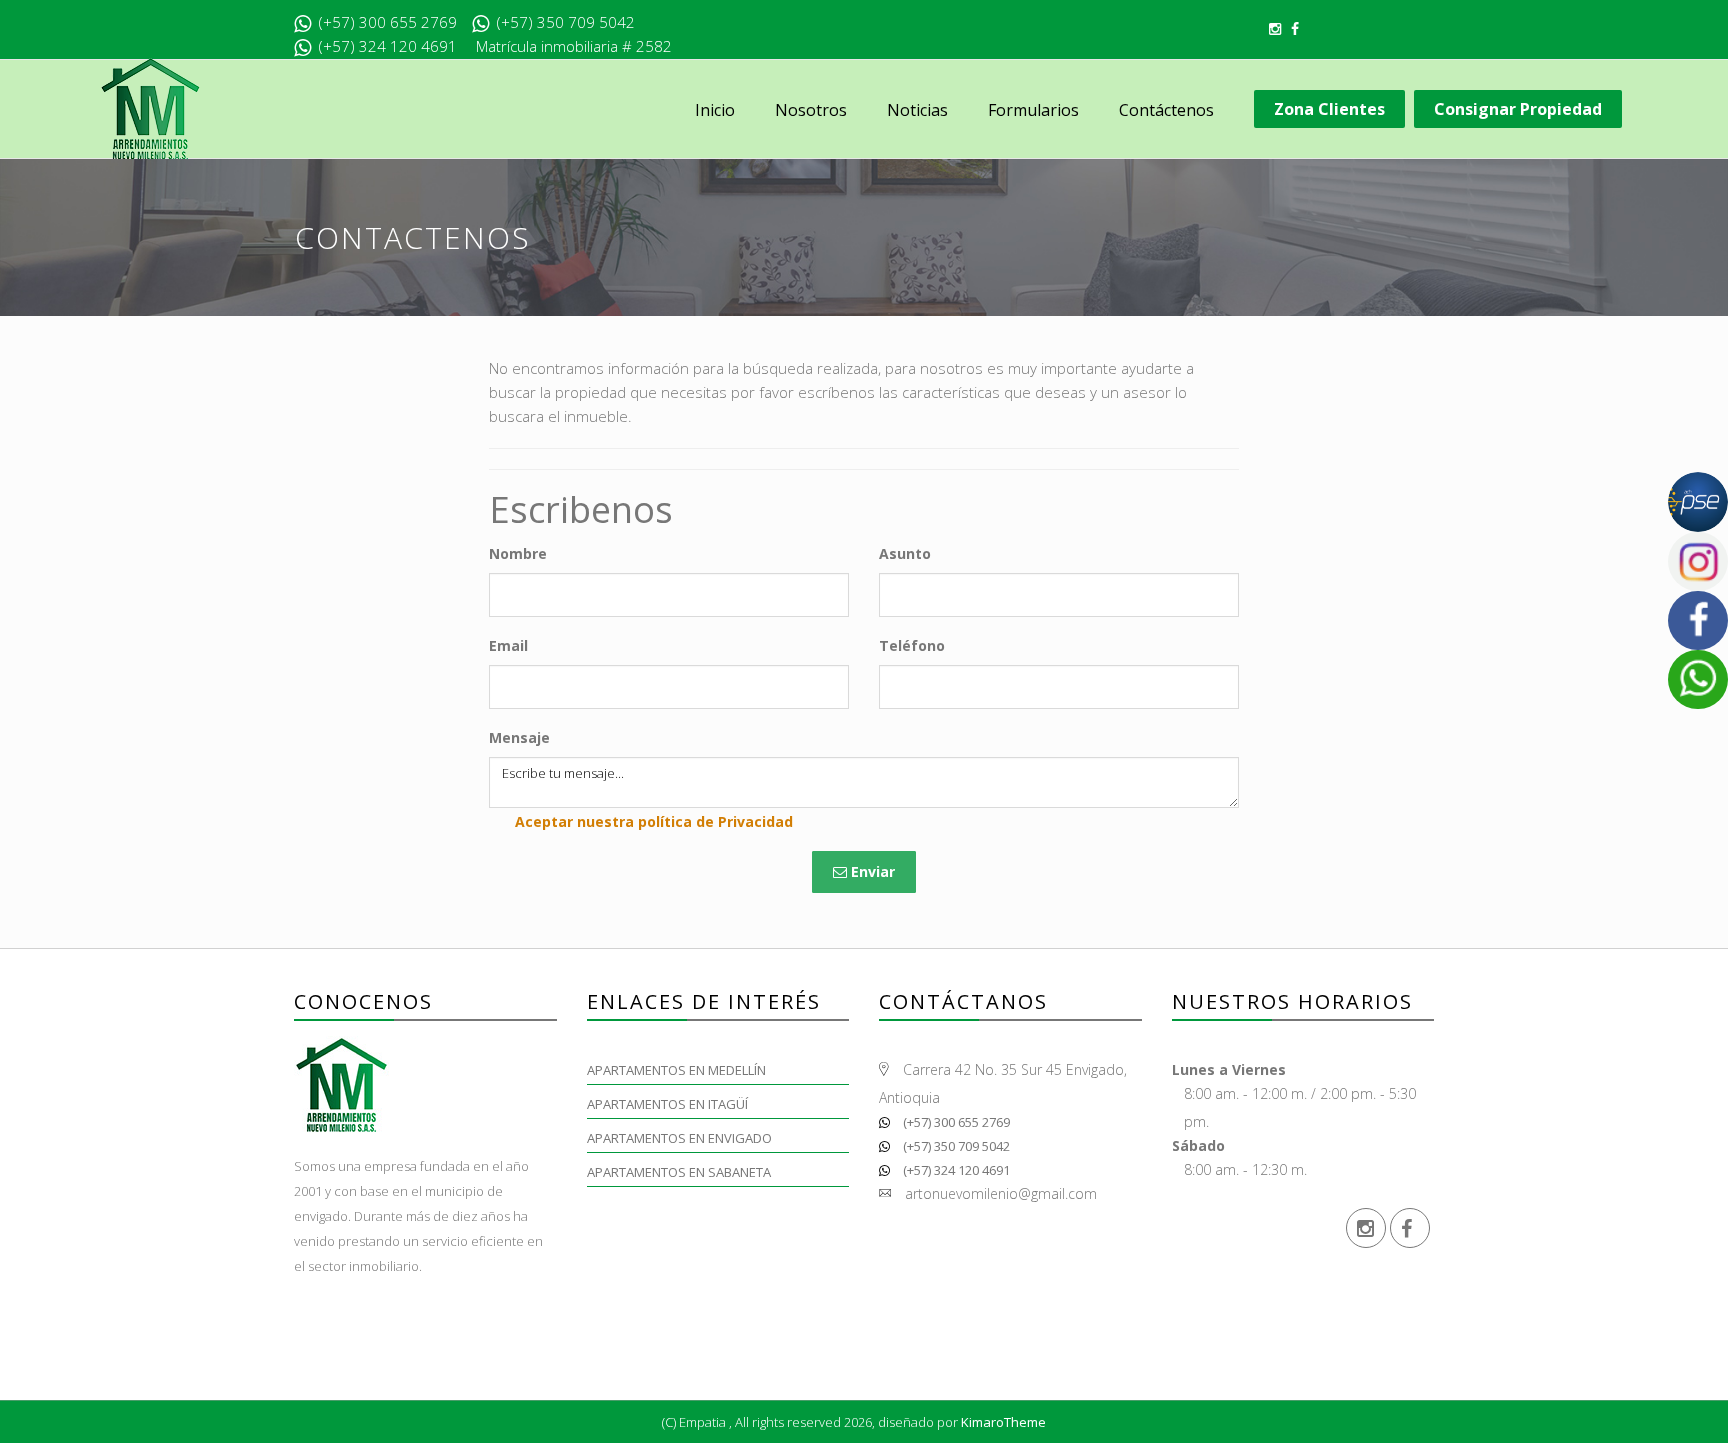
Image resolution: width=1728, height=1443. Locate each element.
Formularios (1033, 110)
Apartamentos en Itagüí (667, 1104)
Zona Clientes (1329, 109)
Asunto (905, 553)
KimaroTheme (1003, 1422)
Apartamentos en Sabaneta (679, 1172)
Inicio (715, 110)
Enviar (871, 871)
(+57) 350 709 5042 (955, 1146)
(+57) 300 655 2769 (955, 1122)
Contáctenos (1166, 110)
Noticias (917, 110)
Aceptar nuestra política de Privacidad (654, 821)
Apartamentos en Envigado (679, 1138)
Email (508, 645)
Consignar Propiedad (1518, 109)
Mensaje (519, 737)
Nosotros (811, 110)
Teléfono (912, 645)
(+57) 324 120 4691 (955, 1170)
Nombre (518, 553)
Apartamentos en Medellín (676, 1070)
